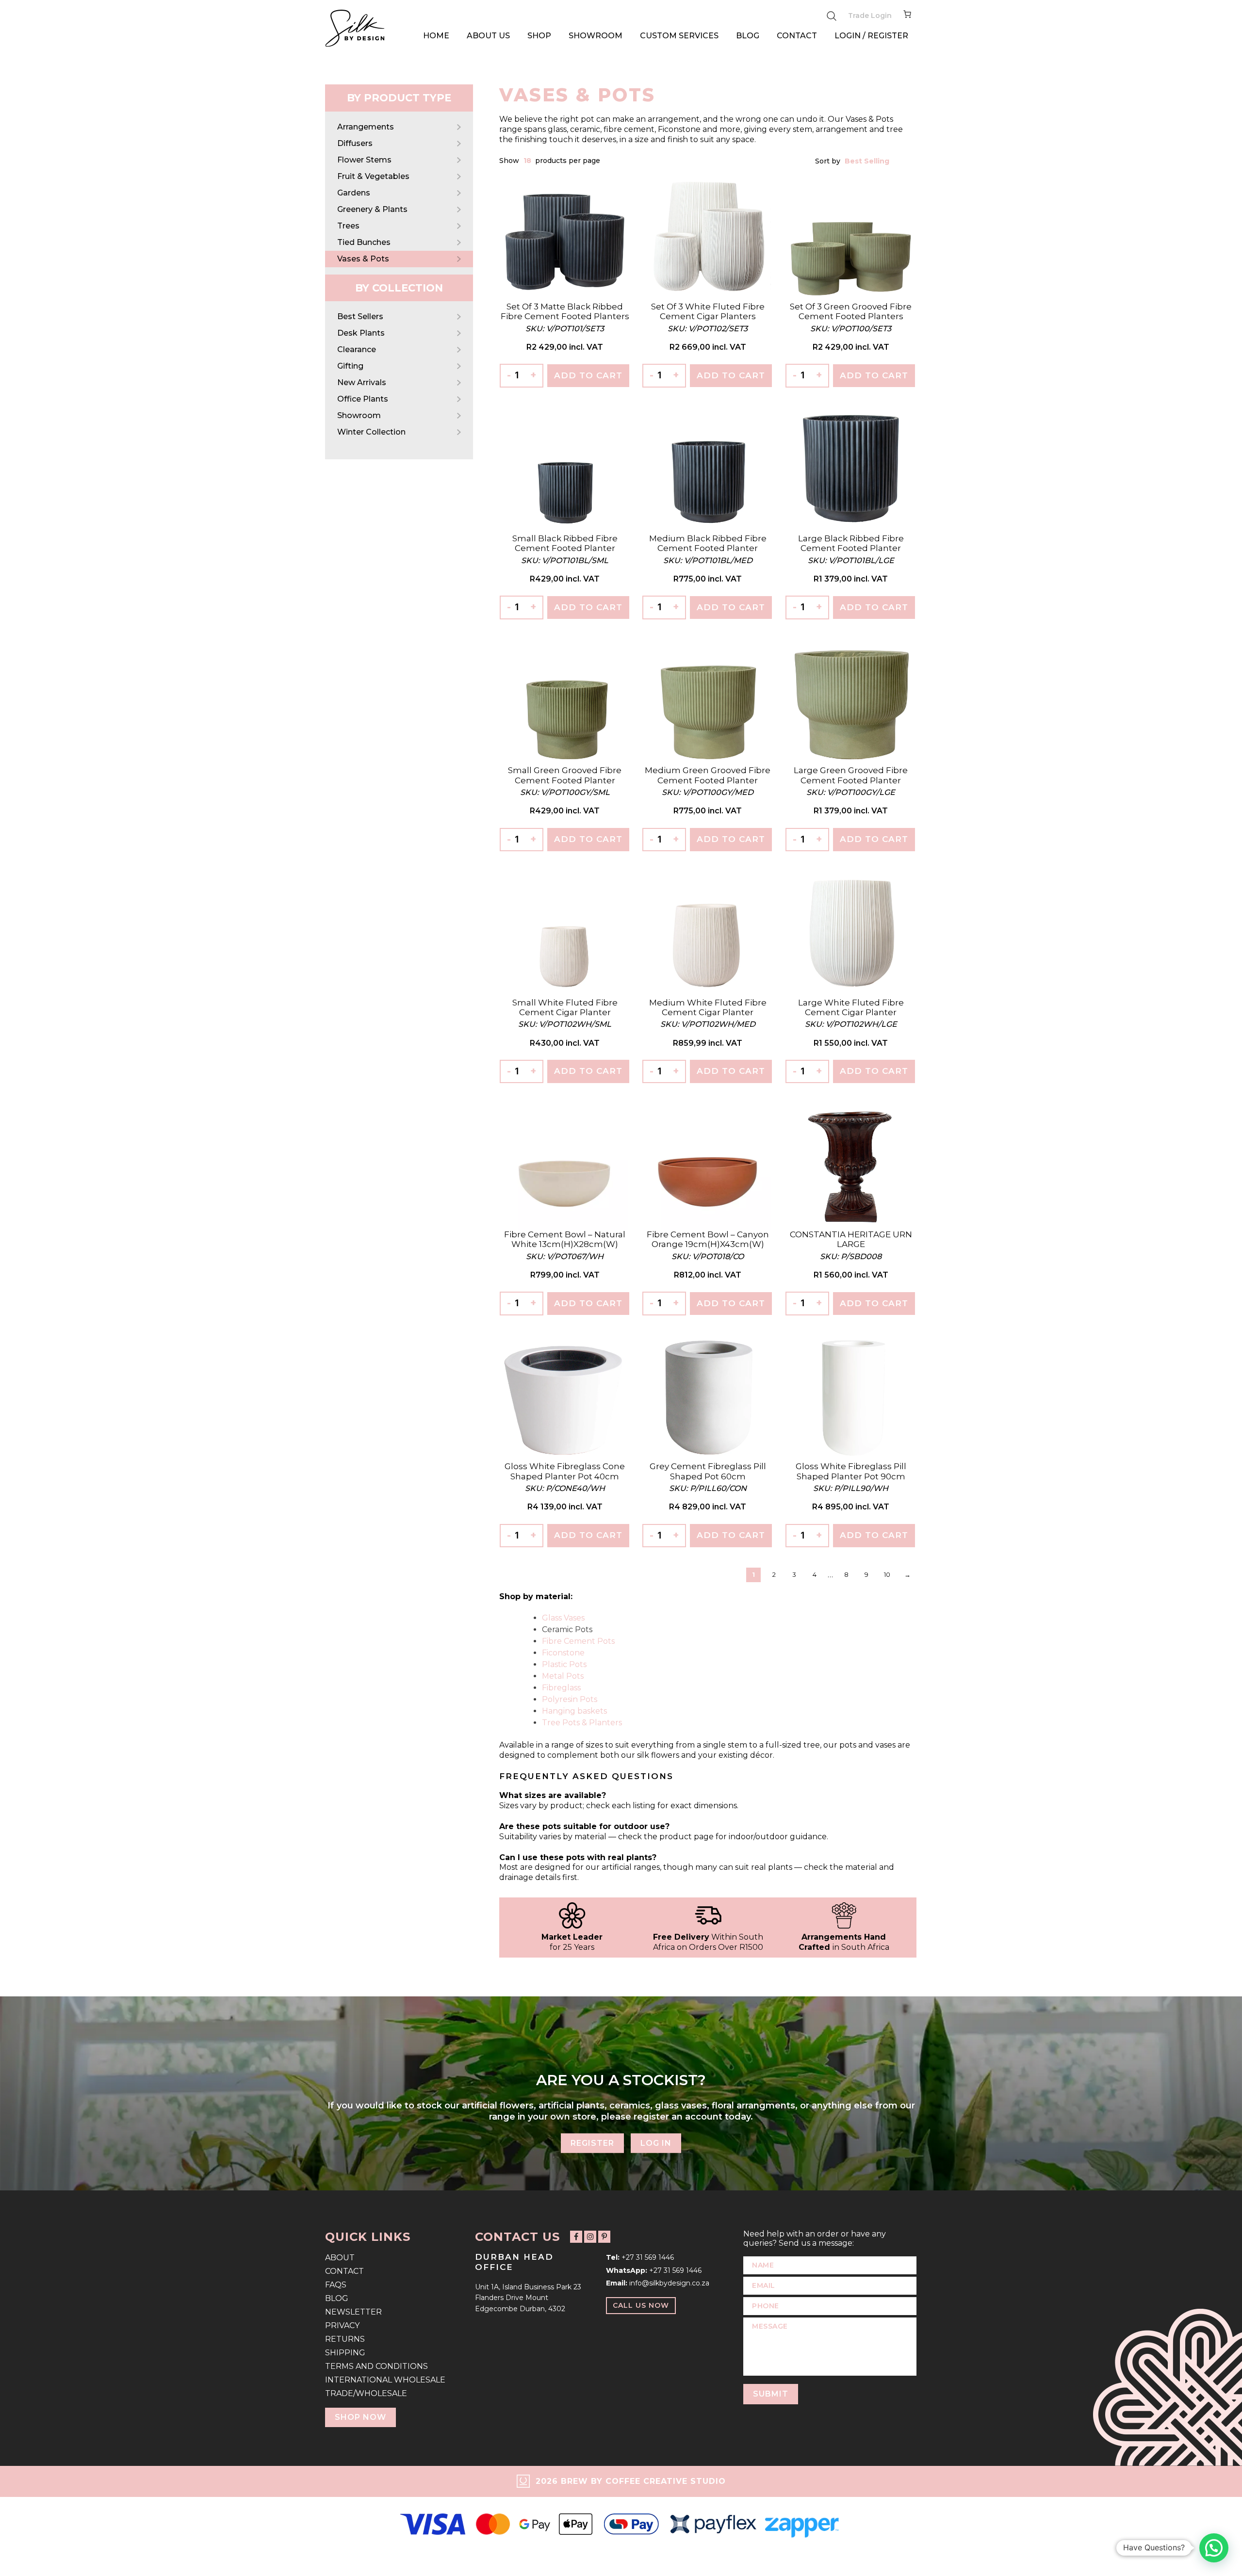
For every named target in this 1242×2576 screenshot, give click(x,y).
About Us (488, 36)
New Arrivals (362, 382)
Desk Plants (361, 333)
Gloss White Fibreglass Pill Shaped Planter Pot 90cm (851, 1471)
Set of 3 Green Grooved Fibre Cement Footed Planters (851, 311)
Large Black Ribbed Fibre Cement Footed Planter (851, 543)
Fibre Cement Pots (578, 1641)
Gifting (350, 366)
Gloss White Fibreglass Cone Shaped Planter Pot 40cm (565, 1471)
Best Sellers (360, 316)
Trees (348, 226)
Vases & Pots (363, 259)
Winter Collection (371, 432)
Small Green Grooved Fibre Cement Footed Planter (565, 775)
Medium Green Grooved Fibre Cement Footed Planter (708, 775)
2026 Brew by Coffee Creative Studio (631, 2481)
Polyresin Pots (570, 1699)
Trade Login (870, 16)
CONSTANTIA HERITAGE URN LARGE (851, 1239)
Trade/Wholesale (366, 2393)
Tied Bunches (364, 242)
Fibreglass (561, 1688)
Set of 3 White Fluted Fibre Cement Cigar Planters (708, 311)
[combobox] (528, 161)
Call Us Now (641, 2305)
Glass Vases (563, 1618)
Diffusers (355, 143)
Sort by (829, 161)
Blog (748, 36)
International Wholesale (385, 2380)
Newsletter (353, 2312)
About (340, 2258)
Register (592, 2143)
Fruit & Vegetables (373, 176)
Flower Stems (364, 160)
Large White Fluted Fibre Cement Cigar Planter (851, 1007)
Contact (797, 36)
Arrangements (366, 127)
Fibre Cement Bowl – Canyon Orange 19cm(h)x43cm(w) (708, 1239)
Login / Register (871, 36)
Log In (656, 2143)
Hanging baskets (574, 1711)
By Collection (399, 288)
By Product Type (399, 98)
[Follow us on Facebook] (576, 2236)
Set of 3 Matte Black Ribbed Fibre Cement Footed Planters (565, 311)
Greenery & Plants (372, 209)
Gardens (354, 193)
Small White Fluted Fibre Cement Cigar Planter (565, 1007)
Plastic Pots (564, 1664)
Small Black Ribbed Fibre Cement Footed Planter (565, 543)
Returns (345, 2339)
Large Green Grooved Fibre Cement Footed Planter (851, 775)
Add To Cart (588, 375)
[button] (1214, 2548)
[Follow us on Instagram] (590, 2236)
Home (436, 36)
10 (887, 1574)
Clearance (357, 349)
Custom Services (679, 36)
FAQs (336, 2285)
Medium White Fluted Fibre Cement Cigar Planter (708, 1007)
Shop (539, 36)
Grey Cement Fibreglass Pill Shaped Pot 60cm (708, 1471)
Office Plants (363, 399)
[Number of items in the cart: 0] (907, 16)
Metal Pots (563, 1676)
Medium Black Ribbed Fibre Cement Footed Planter (708, 543)
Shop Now (360, 2417)
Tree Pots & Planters (582, 1723)
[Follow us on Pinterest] (604, 2236)
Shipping (345, 2353)
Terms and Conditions (376, 2366)
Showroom (596, 36)
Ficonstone (563, 1653)
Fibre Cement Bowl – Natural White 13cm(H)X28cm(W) (565, 1239)
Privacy (342, 2325)
